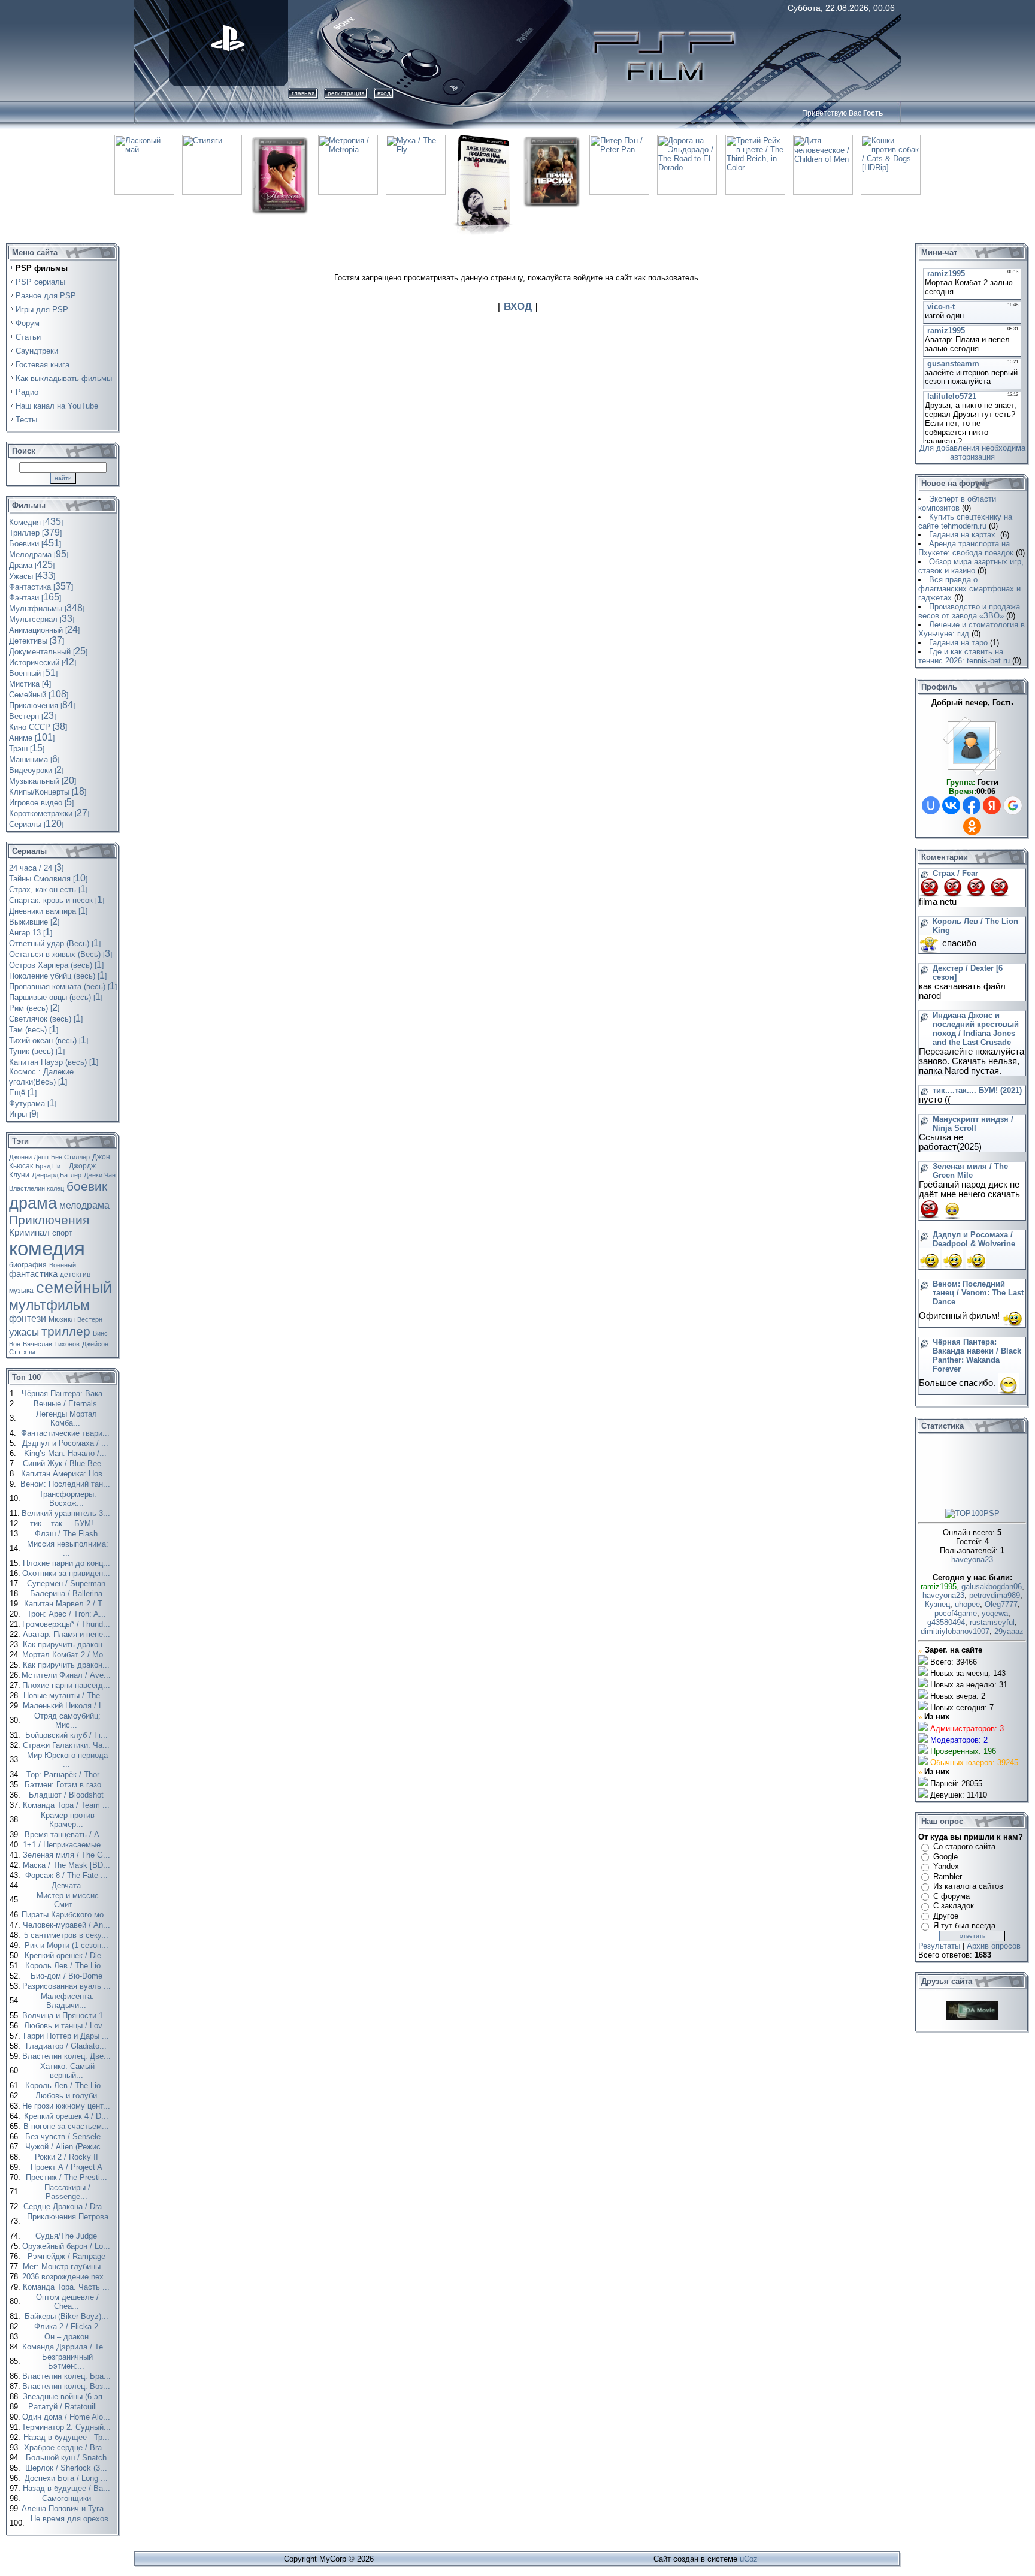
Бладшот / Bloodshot (67, 1795)
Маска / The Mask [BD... (68, 1865)
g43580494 (946, 1622)
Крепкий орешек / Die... (68, 1956)
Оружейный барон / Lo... (67, 2246)
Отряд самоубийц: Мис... (67, 1720)
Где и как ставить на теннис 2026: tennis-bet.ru (964, 656)
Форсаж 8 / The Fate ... (68, 1875)
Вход (384, 93)
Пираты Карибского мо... (67, 1915)
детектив (75, 1275)
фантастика (33, 1274)
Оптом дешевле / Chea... (67, 2302)
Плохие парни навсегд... (67, 1685)
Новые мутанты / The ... (68, 1695)
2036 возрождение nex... (68, 2277)
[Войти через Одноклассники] (972, 826)
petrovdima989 (995, 1595)
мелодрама (84, 1205)
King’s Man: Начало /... (66, 1453)
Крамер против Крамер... (68, 1820)
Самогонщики (68, 2498)
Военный (63, 1265)
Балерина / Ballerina (67, 1594)
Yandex (946, 1866)
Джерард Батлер (57, 1175)
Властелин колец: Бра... (68, 2376)
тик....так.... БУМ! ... (68, 1523)
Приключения (49, 1220)
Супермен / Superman (67, 1583)
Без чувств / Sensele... (68, 2136)
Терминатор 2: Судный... (67, 2427)
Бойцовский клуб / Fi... (68, 1735)
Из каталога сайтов (968, 1886)
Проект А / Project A (68, 2167)
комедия (47, 1248)
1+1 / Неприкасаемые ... (68, 1845)
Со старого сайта (964, 1846)
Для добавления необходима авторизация (972, 452)
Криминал (29, 1233)
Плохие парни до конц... (68, 1563)
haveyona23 (972, 1559)
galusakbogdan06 (992, 1586)
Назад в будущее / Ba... (68, 2488)
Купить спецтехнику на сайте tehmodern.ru (965, 521)
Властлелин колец (37, 1188)
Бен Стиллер (70, 1157)
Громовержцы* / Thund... (67, 1624)
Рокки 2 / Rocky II (68, 2157)
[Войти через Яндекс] (992, 805)
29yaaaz (1009, 1631)
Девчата (67, 1885)
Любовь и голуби (67, 2096)
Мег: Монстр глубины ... (68, 2267)
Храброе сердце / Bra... (68, 2447)
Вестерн (90, 1319)
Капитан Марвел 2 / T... (68, 1604)
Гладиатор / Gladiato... (67, 2046)
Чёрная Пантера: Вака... (67, 1393)
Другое (946, 1916)
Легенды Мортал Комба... (66, 1418)
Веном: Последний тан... (66, 1484)
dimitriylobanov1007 (955, 1631)
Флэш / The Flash (67, 1534)
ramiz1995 (939, 1586)
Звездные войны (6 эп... (67, 2397)
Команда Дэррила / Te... (67, 2347)
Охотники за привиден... (67, 1573)
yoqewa (995, 1613)
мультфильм (49, 1305)
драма (33, 1203)
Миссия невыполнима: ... (68, 1548)
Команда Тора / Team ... (67, 1805)
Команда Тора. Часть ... (67, 2287)
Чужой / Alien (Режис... (68, 2147)
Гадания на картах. (963, 535)
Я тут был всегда (964, 1926)
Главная (303, 93)
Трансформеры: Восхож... (68, 1499)
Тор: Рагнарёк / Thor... (67, 1775)
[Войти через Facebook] (972, 805)
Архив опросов (994, 1946)
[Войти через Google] (1013, 805)
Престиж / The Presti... (68, 2177)
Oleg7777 (1001, 1604)
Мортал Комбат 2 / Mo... (67, 1655)
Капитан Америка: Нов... (66, 1474)
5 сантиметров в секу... (67, 1935)
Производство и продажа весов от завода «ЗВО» (969, 611)
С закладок (954, 1906)
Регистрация (346, 93)
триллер (66, 1331)
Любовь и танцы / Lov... (68, 2026)
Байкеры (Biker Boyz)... (68, 2316)
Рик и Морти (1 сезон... (68, 1945)
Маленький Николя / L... (68, 1706)
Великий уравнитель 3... (67, 1513)
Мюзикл (62, 1319)
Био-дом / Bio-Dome (68, 1976)
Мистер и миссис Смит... (68, 1900)
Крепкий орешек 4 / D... (67, 2116)
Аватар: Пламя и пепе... (68, 1634)
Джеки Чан (100, 1175)
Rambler (948, 1876)
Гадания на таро (958, 643)
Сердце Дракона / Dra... (67, 2207)
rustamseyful (992, 1622)
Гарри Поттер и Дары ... (67, 2036)
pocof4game (956, 1613)
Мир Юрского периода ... (67, 1760)
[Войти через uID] (931, 805)
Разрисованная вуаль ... (68, 1986)
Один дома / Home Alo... (67, 2417)
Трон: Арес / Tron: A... (68, 1614)
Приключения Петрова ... (68, 2221)
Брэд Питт (51, 1166)
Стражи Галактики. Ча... (67, 1745)
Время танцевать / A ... (68, 1834)
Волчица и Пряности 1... (67, 2015)
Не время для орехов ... (69, 2523)
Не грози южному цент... (67, 2106)
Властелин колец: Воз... (67, 2386)
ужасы (24, 1332)
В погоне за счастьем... (67, 2126)
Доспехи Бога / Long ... (67, 2478)
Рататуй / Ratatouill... (67, 2407)
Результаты (939, 1946)
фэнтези (28, 1319)
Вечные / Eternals (66, 1404)
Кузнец (937, 1604)
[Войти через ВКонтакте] (951, 805)
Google (945, 1857)
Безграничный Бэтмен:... (67, 2361)
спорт (62, 1233)
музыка (21, 1291)
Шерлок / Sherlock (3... (67, 2468)
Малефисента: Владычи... (67, 2001)
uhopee (967, 1604)
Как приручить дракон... (67, 1645)
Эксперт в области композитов (957, 503)
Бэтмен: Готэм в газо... (68, 1785)
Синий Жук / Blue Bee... (67, 1464)
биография (28, 1265)
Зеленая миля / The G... (68, 1855)
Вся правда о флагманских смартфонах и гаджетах (969, 589)
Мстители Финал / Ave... (67, 1675)
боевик (87, 1186)
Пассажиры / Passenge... (67, 2192)
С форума (951, 1896)
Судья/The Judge (67, 2236)
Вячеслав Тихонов (51, 1344)
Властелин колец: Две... (68, 2056)
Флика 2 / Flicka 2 (67, 2326)
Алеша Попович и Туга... (67, 2509)
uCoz (749, 2559)
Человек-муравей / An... (68, 1925)
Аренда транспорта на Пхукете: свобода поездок (966, 548)
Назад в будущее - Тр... (68, 2437)
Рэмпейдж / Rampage (68, 2256)
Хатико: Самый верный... (67, 2071)
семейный (74, 1288)
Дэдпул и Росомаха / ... (66, 1443)
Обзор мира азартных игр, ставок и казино (971, 566)
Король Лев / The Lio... (68, 1966)
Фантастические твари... (66, 1433)
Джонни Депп (29, 1157)
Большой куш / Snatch (67, 2458)
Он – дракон (68, 2337)
